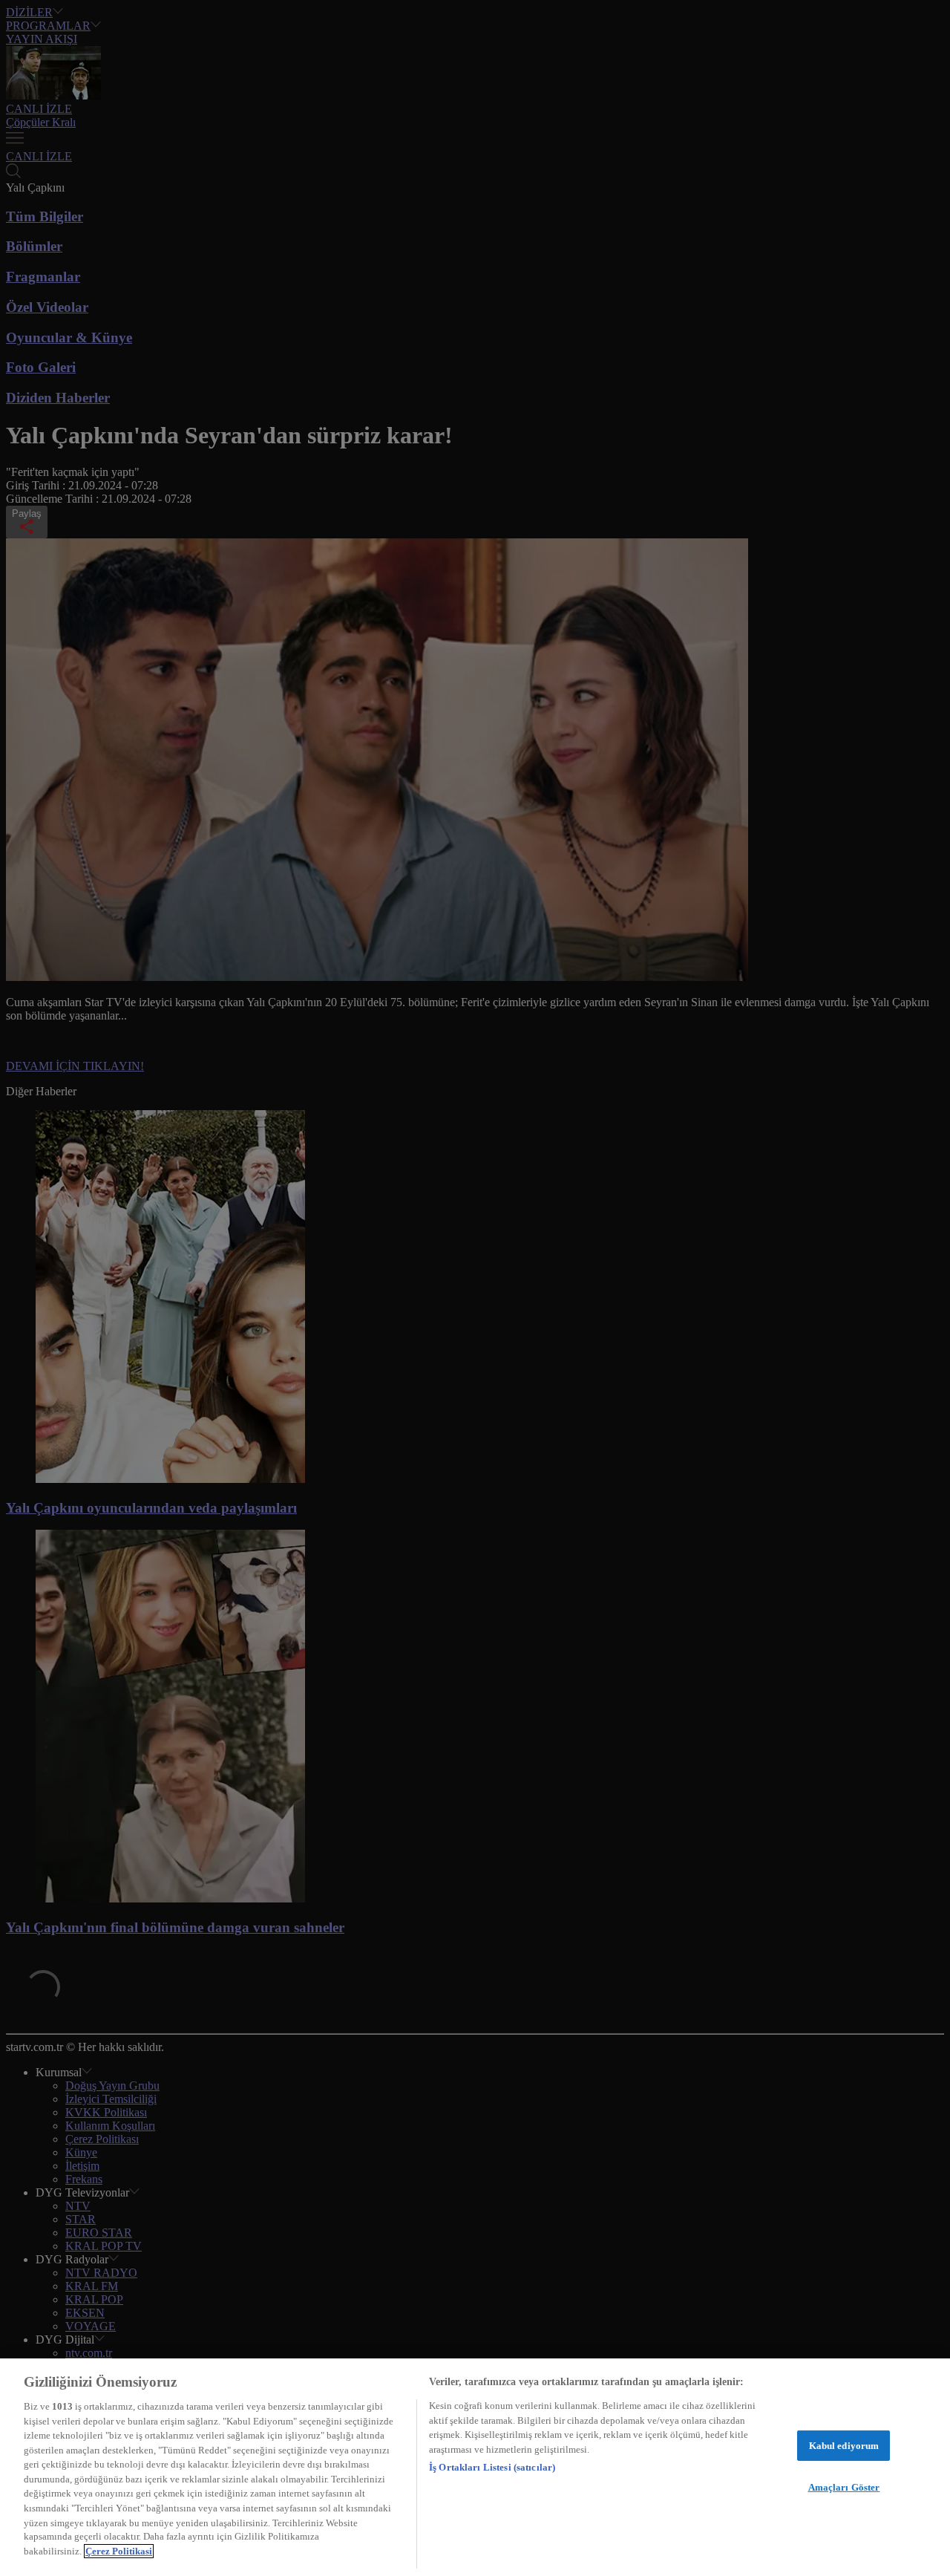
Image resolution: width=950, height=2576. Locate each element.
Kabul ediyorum (844, 2446)
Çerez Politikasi (119, 2551)
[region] (475, 2467)
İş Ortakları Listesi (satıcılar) (492, 2467)
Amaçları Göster (844, 2487)
